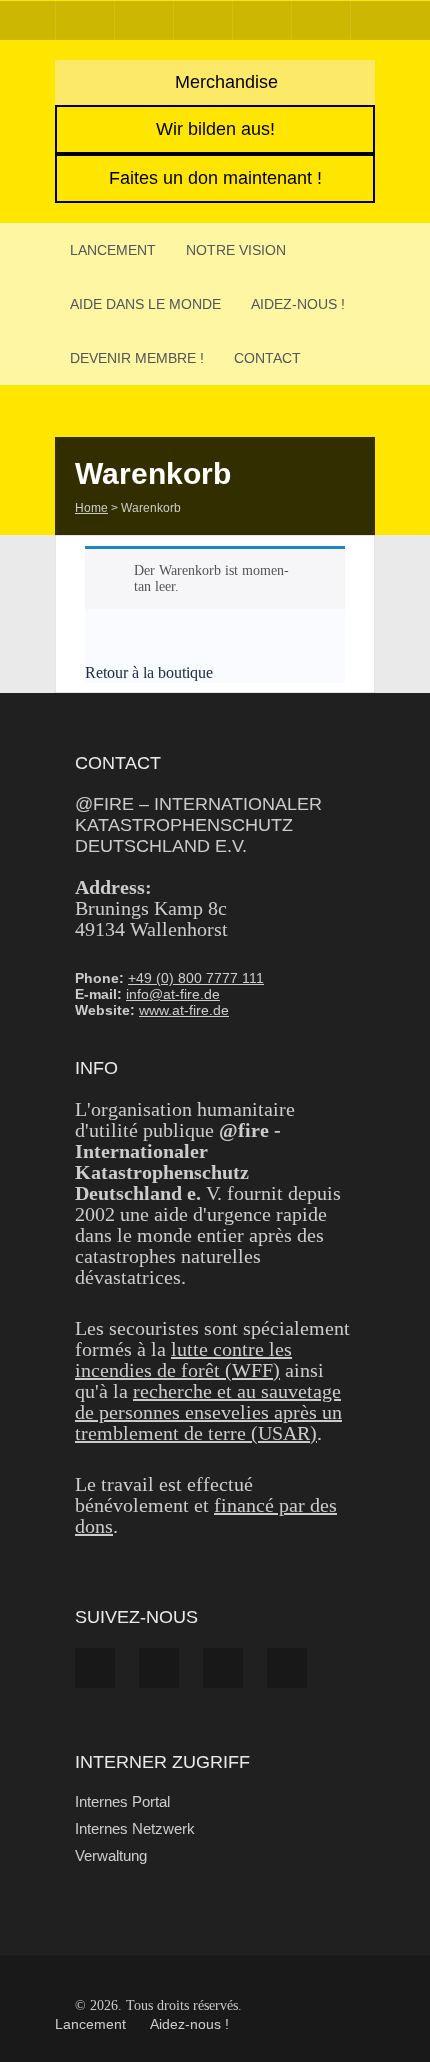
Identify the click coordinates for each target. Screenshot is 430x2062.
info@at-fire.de (173, 994)
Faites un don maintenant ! (215, 178)
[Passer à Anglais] (144, 20)
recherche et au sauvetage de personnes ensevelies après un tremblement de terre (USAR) (208, 1412)
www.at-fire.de (184, 1010)
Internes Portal (122, 1801)
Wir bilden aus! (215, 129)
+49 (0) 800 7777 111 (196, 978)
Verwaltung (111, 1855)
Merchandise (224, 82)
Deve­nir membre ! (137, 358)
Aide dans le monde (145, 304)
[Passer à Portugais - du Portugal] (321, 20)
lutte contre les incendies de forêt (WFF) (183, 1359)
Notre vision (236, 250)
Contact (267, 358)
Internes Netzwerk (135, 1828)
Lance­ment (113, 250)
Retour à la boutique (151, 672)
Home (91, 508)
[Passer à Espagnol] (203, 20)
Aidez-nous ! (298, 304)
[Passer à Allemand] (85, 20)
